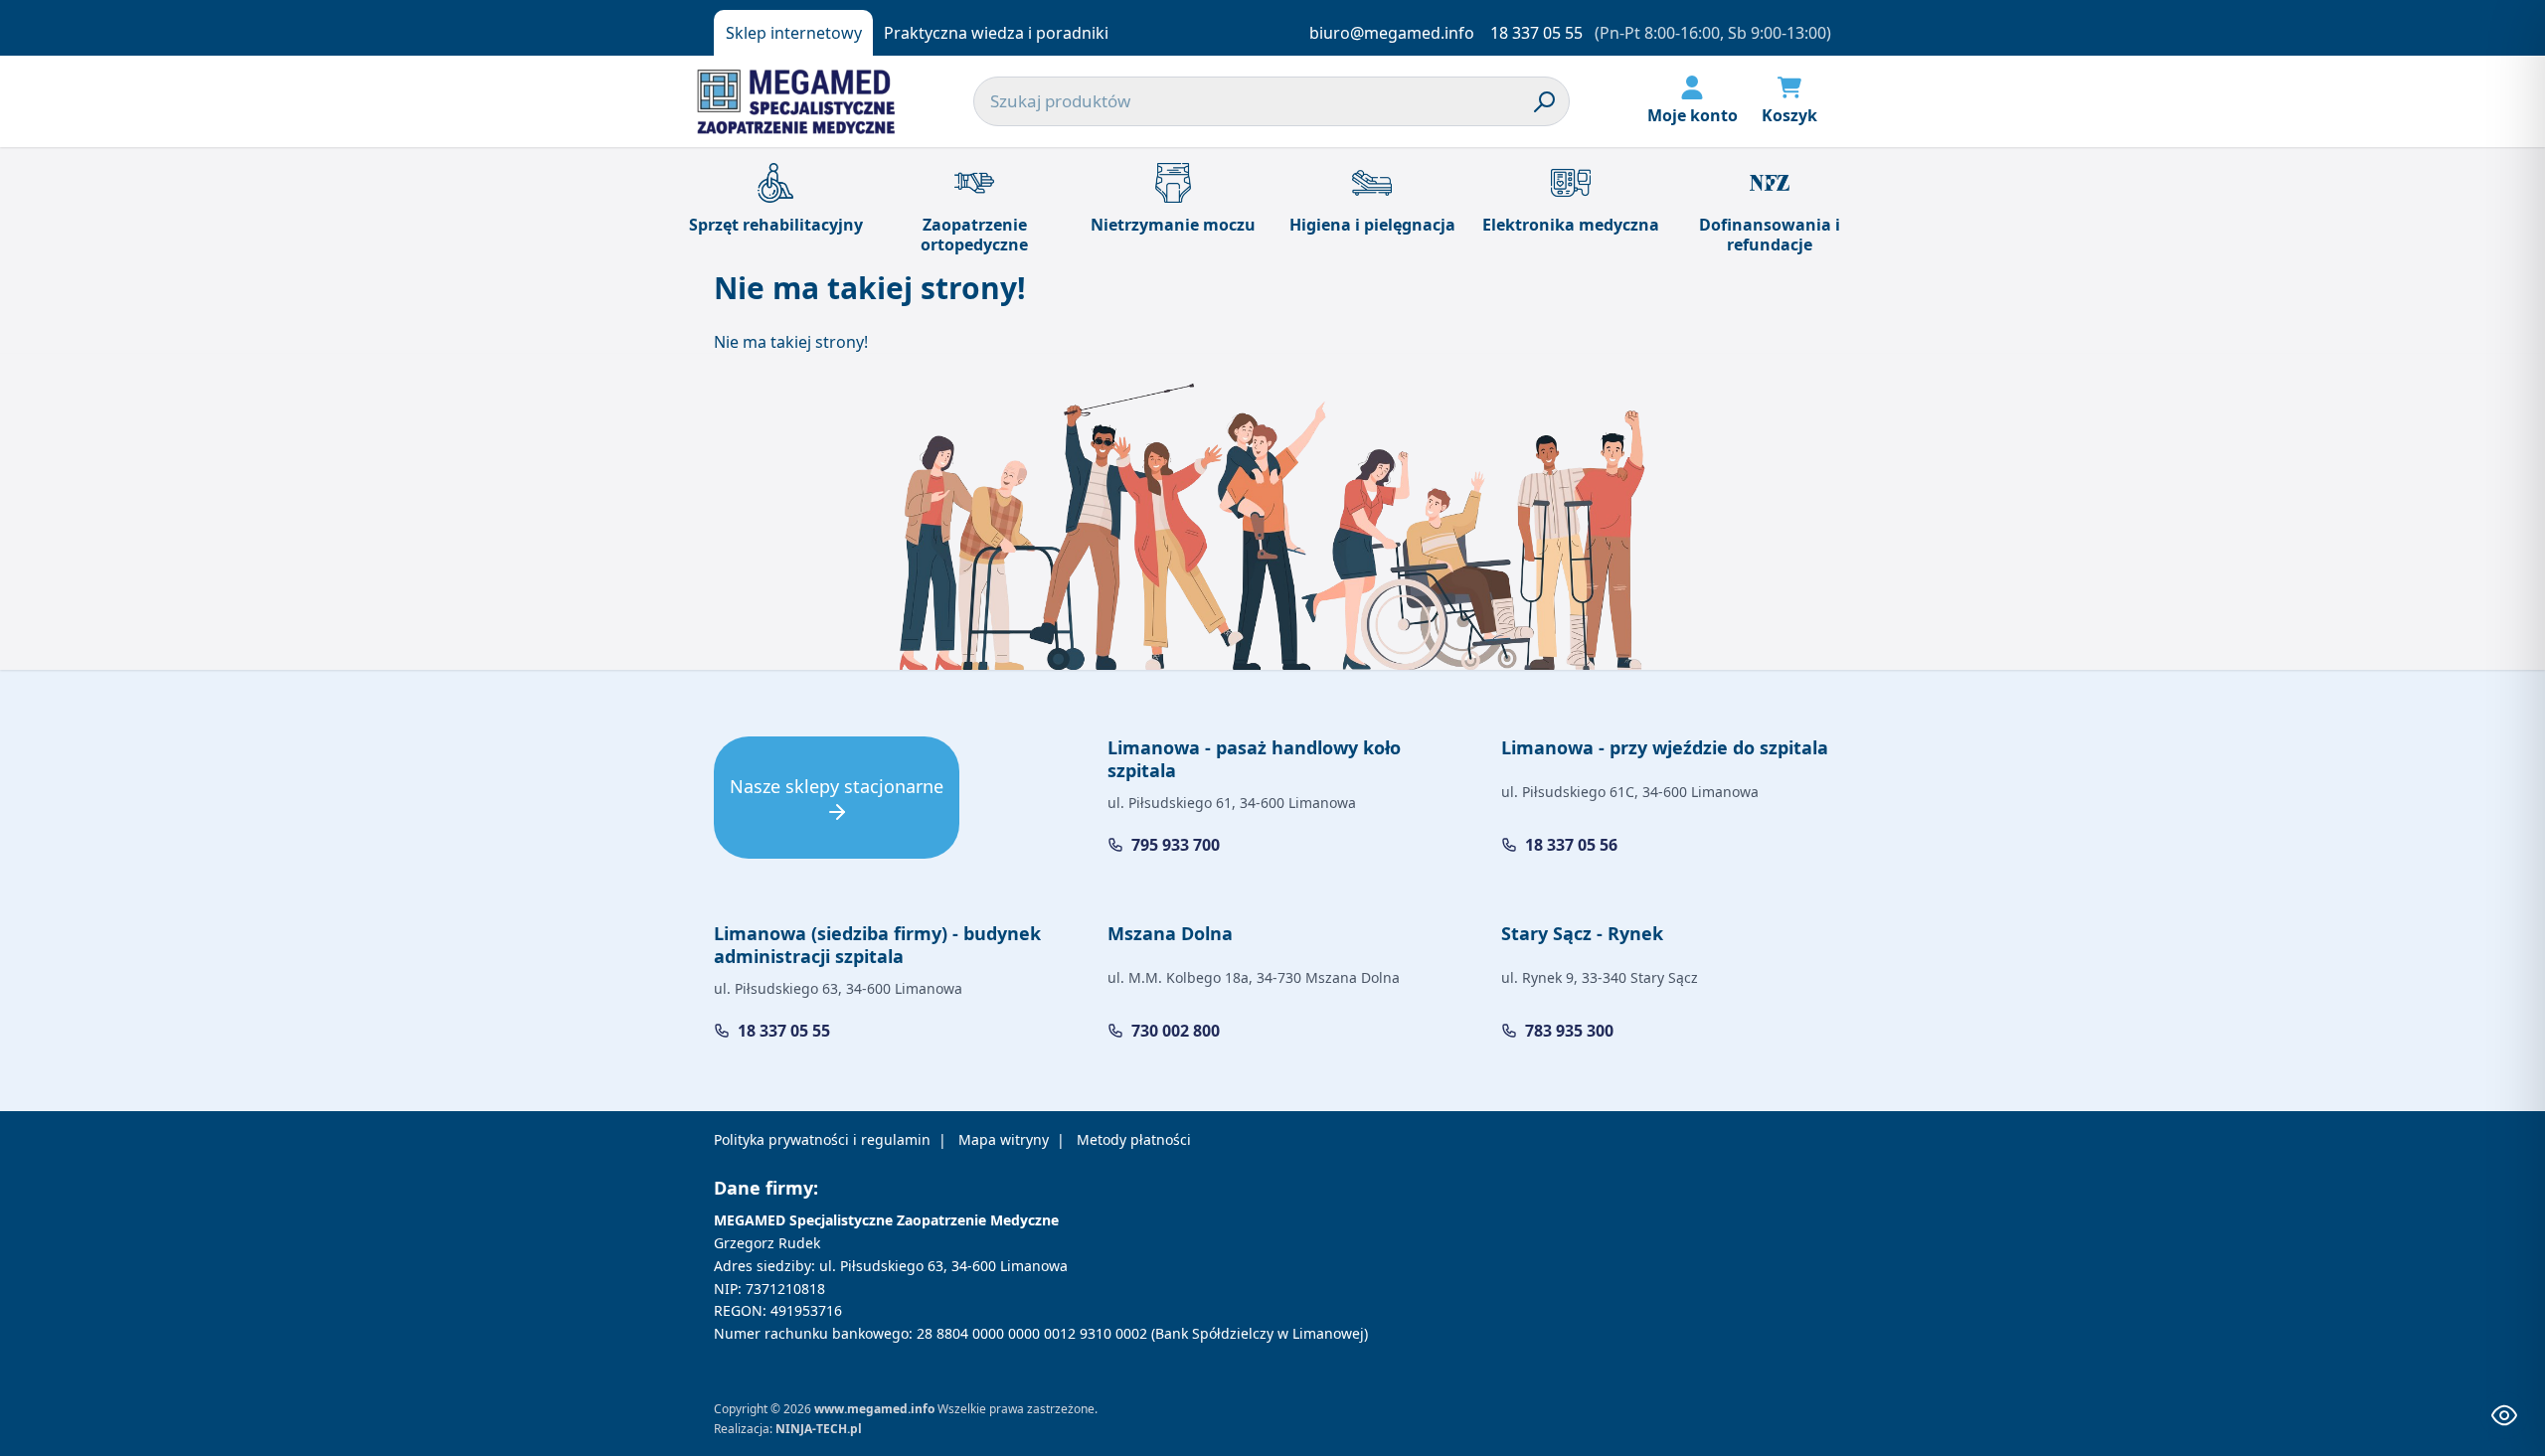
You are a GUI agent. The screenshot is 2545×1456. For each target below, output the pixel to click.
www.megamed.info (874, 1409)
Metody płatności (1134, 1139)
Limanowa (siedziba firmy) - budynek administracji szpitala (877, 945)
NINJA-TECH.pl (819, 1429)
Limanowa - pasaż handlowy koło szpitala (1254, 759)
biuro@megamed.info (1392, 33)
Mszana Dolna (1170, 933)
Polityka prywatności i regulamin (822, 1139)
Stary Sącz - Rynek (1582, 933)
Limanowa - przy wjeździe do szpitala (1665, 747)
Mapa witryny (1004, 1139)
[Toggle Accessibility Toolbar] (2504, 1415)
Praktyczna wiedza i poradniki (996, 33)
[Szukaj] (1545, 101)
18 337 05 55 (1536, 33)
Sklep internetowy (794, 33)
